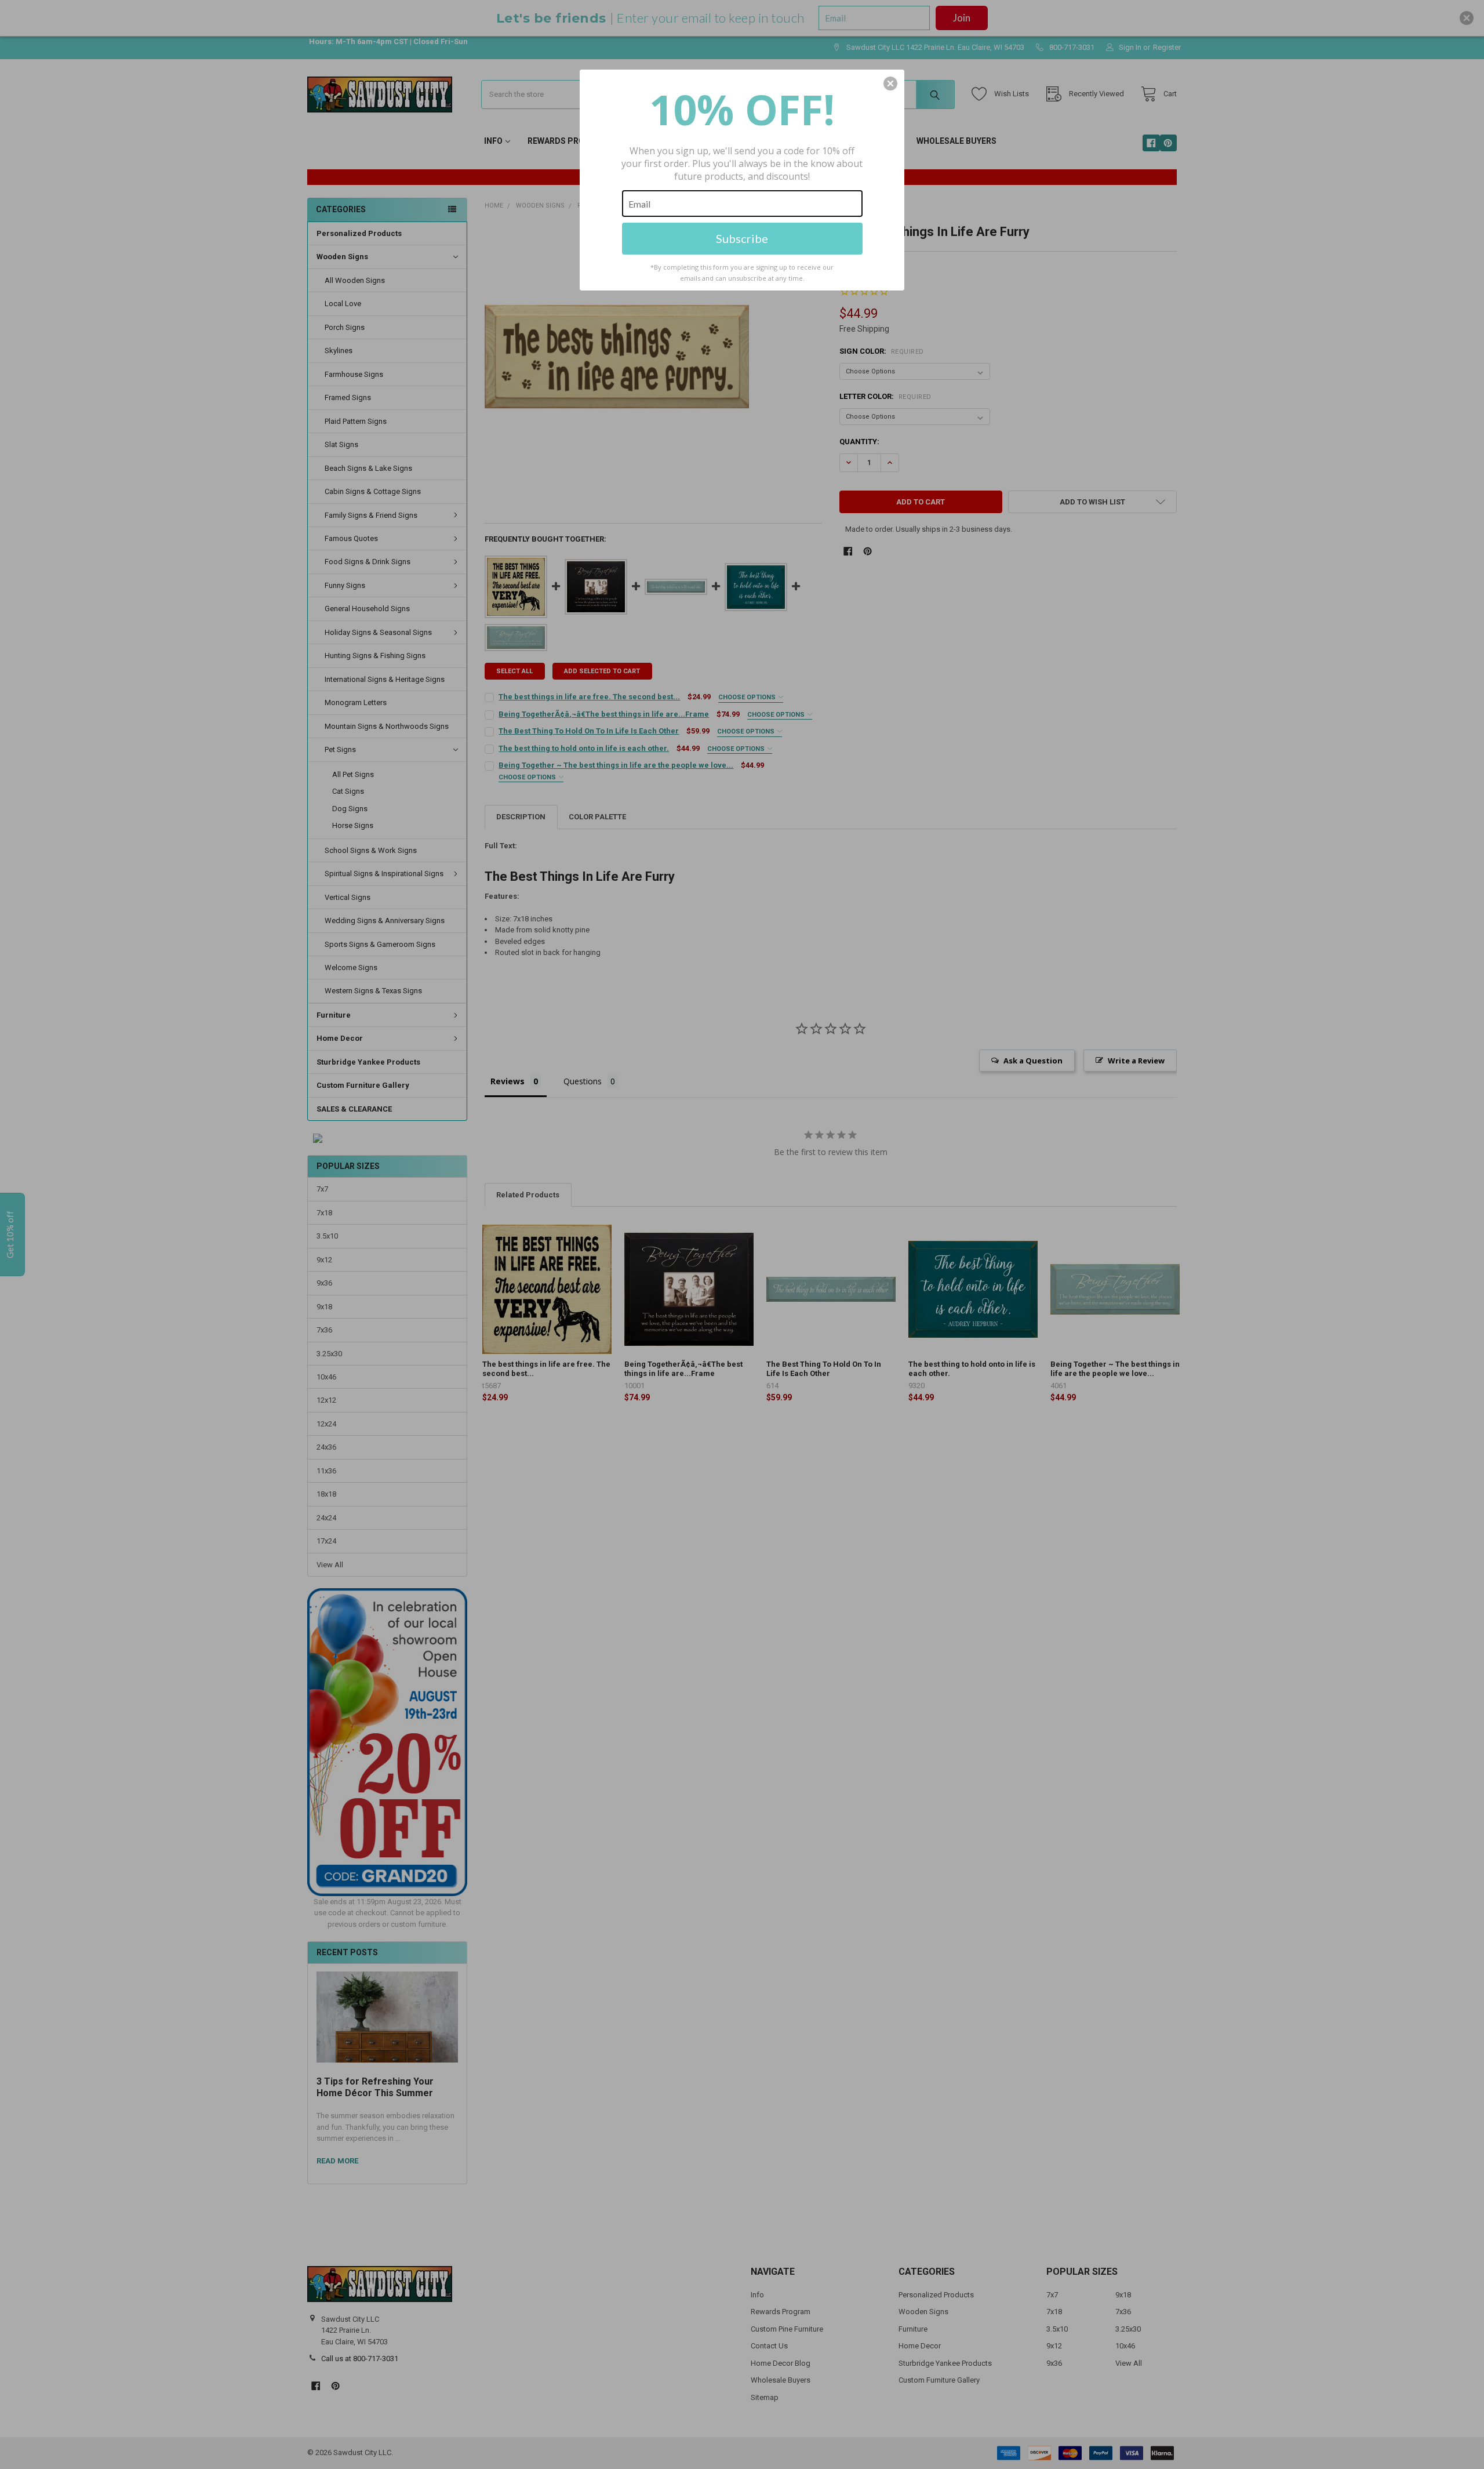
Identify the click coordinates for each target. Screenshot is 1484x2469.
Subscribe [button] (742, 238)
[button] (890, 83)
